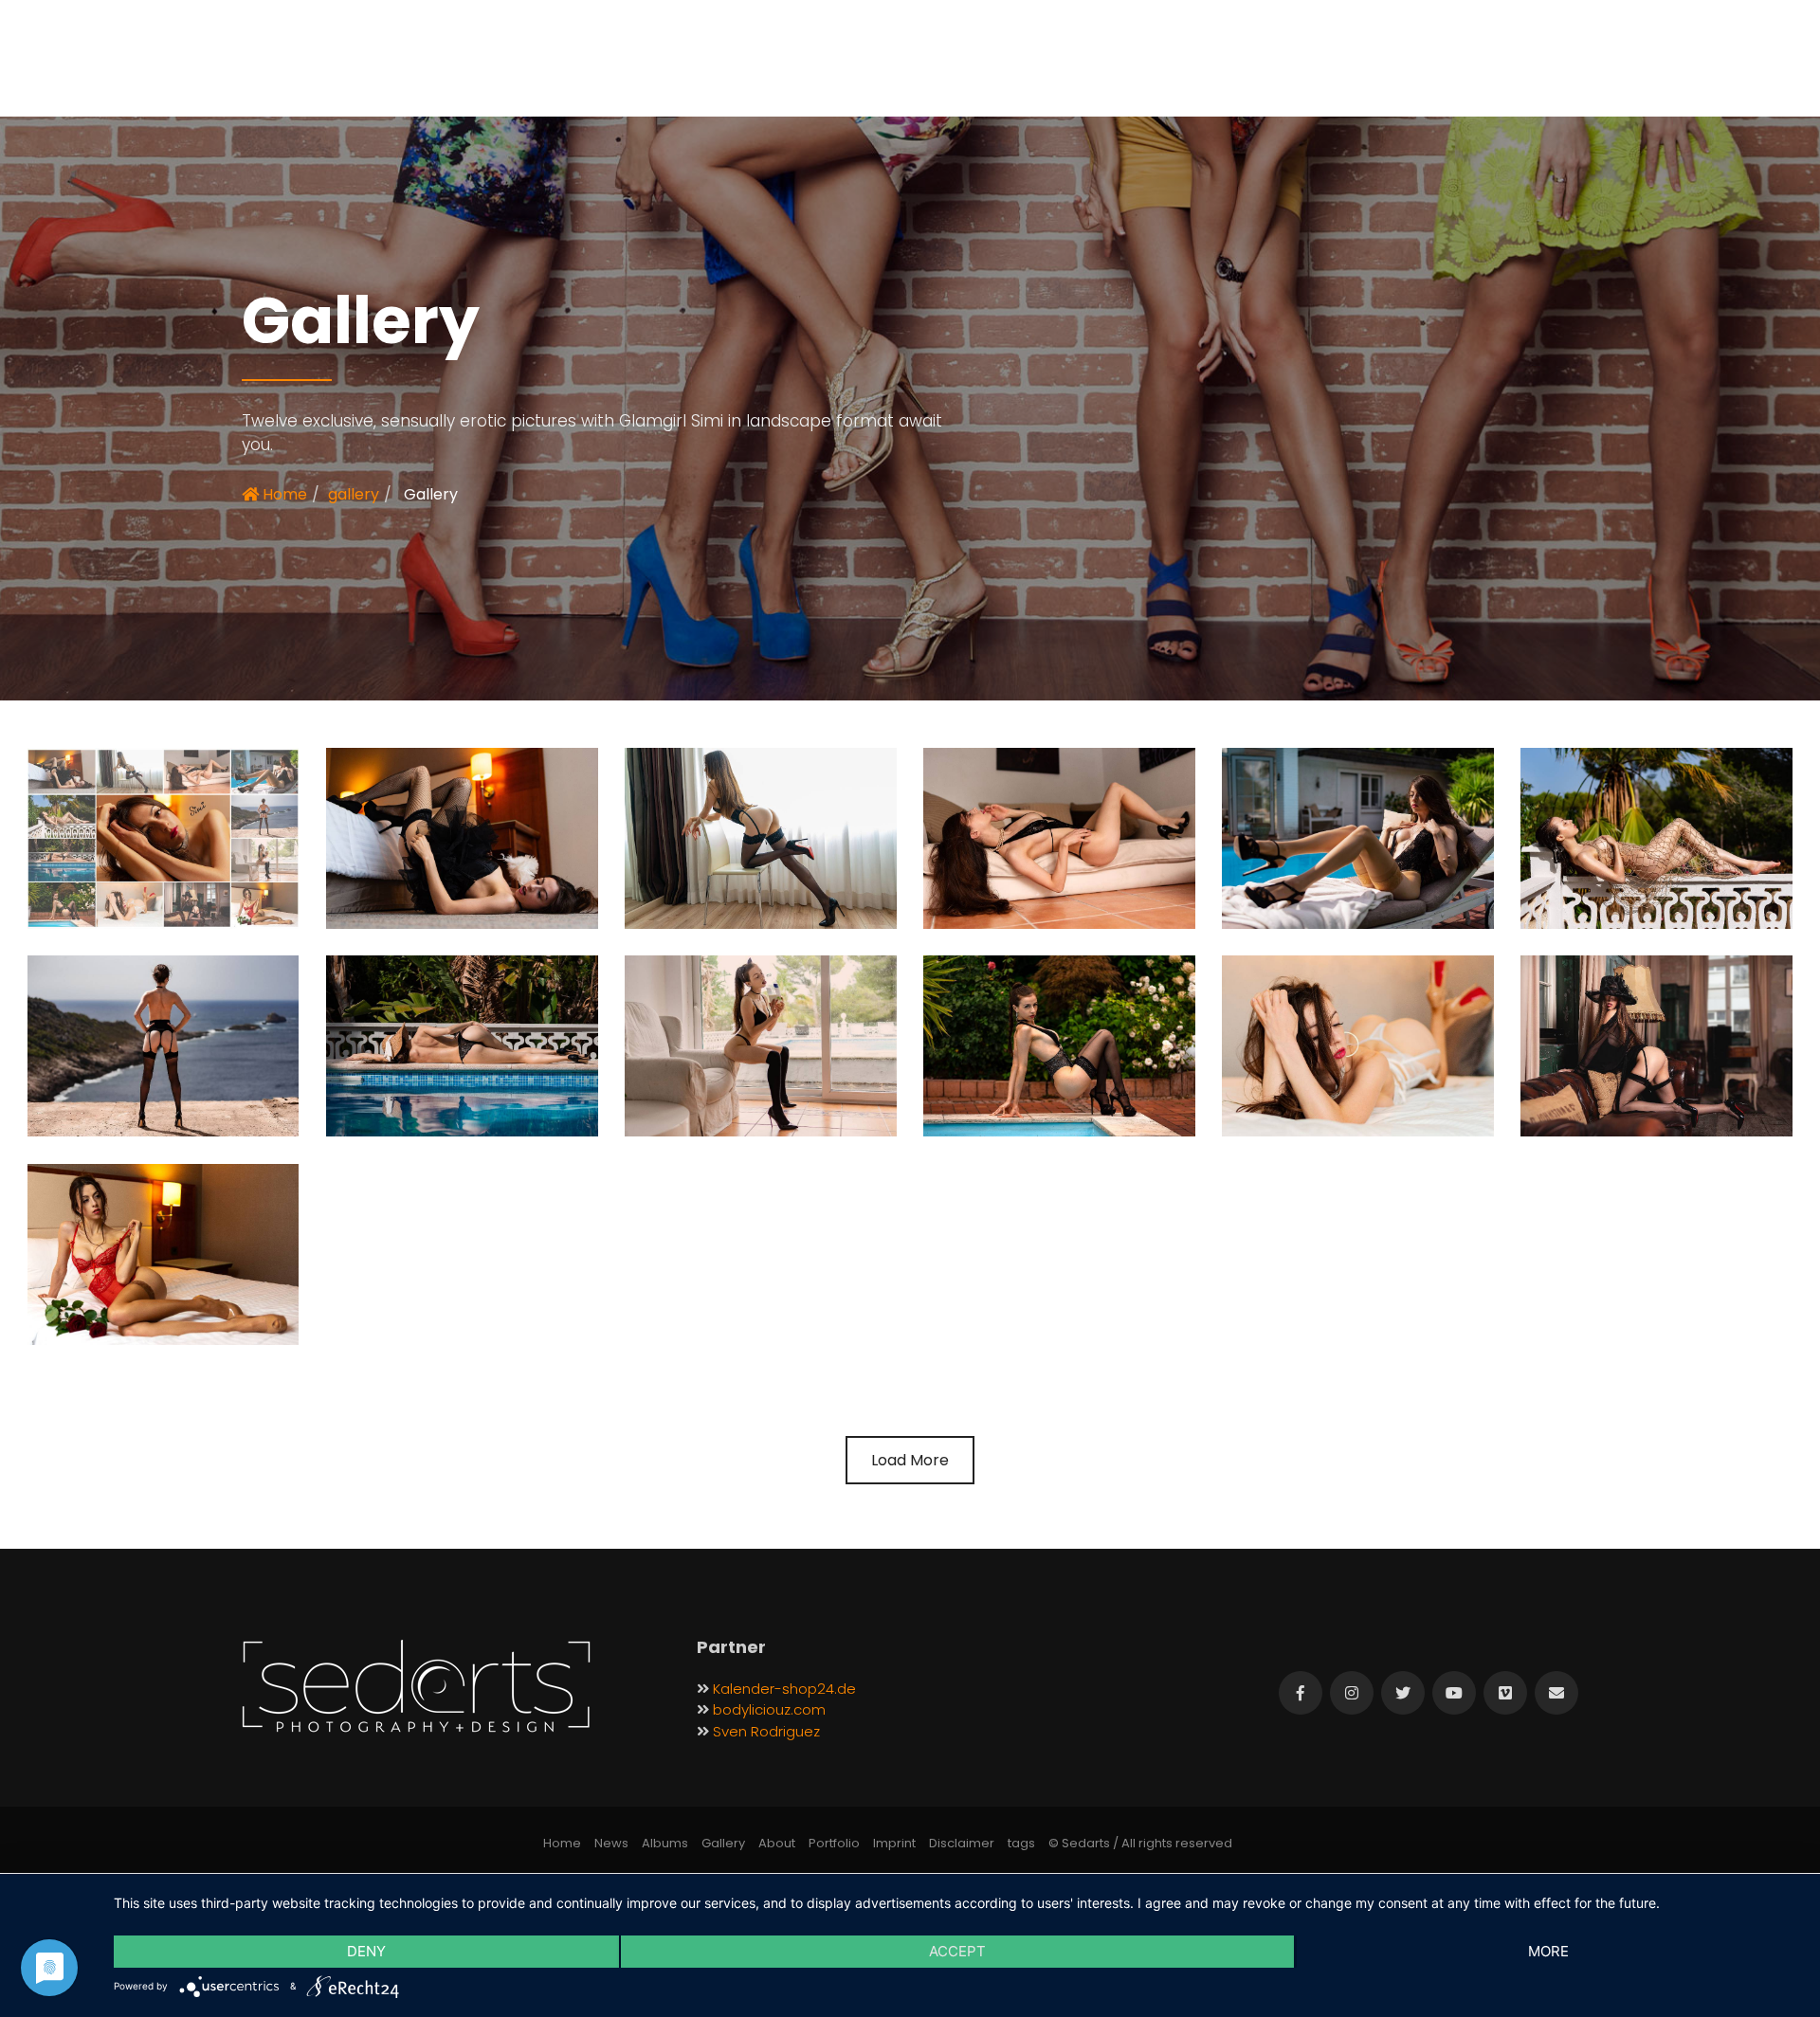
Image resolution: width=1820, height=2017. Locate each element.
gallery (354, 494)
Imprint (894, 1843)
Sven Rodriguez (766, 1731)
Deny (366, 1951)
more (1548, 1951)
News (611, 1843)
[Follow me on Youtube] (1454, 1693)
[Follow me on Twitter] (1403, 1693)
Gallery (723, 1843)
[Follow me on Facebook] (1301, 1693)
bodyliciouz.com (769, 1709)
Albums (665, 1843)
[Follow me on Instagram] (1352, 1693)
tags (1021, 1843)
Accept (957, 1951)
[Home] (416, 1687)
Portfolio (834, 1843)
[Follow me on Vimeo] (1505, 1693)
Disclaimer (962, 1843)
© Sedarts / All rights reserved (1140, 1843)
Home (283, 494)
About (777, 1843)
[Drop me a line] (1556, 1693)
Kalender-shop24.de (784, 1689)
